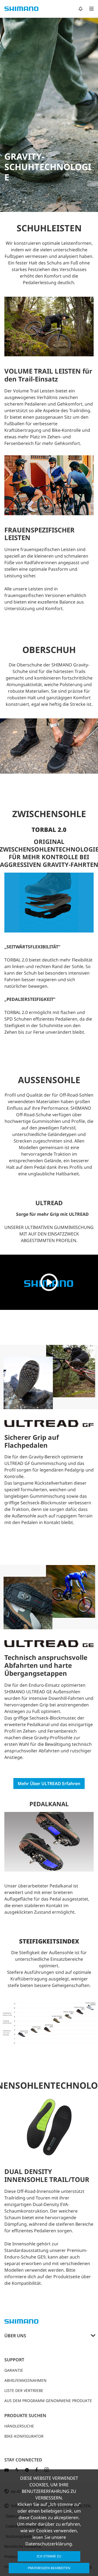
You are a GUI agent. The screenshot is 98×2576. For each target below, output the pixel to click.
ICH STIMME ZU (49, 2556)
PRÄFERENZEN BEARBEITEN (49, 2568)
